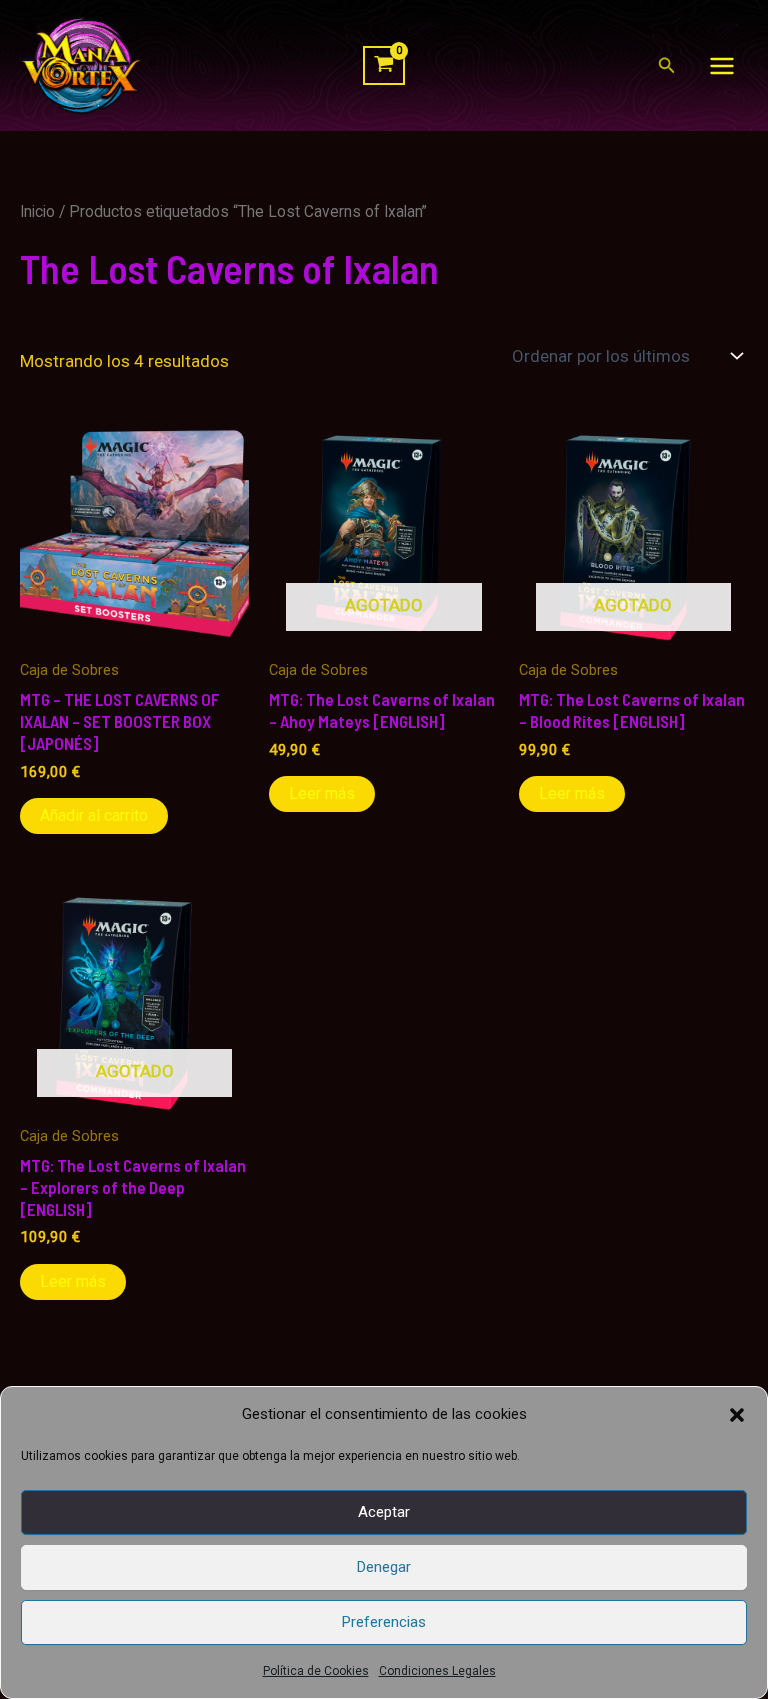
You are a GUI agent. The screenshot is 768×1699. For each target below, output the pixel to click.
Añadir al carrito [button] (94, 815)
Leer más (322, 793)
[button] (737, 1415)
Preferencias (384, 1622)
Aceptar (384, 1512)
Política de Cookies (316, 1671)
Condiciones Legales (437, 1671)
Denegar (384, 1567)
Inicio (37, 211)
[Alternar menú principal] (722, 66)
